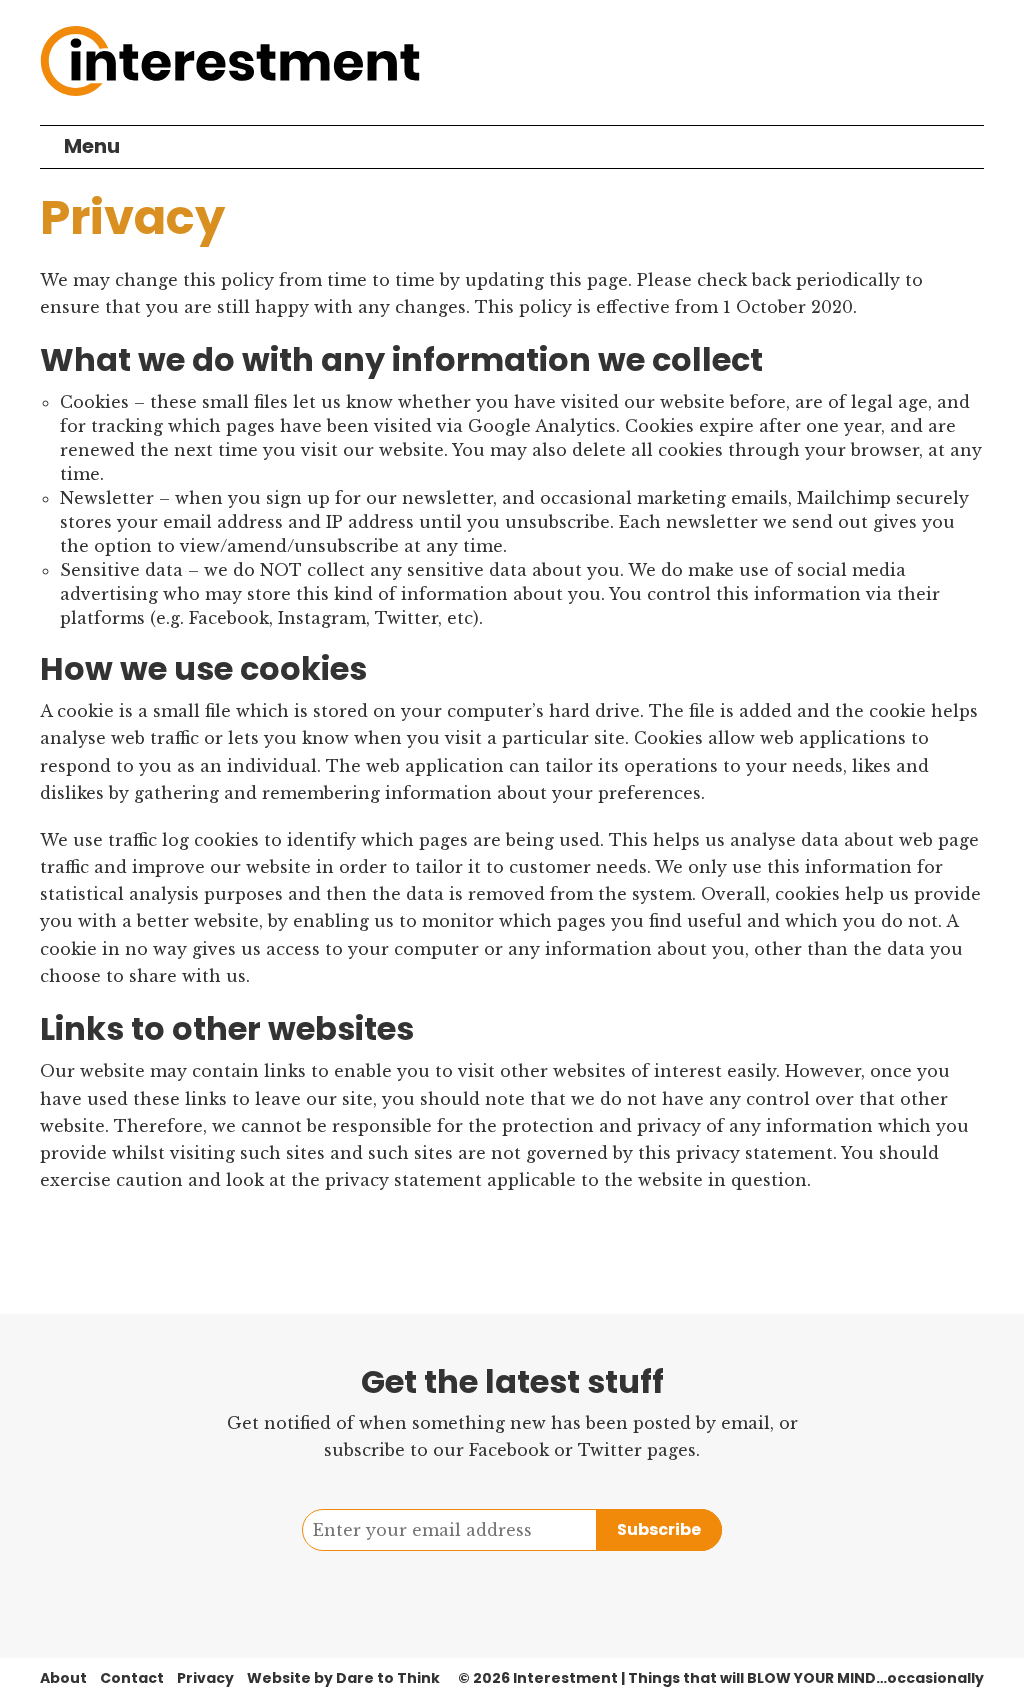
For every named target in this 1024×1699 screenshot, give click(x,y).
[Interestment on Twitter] (535, 1592)
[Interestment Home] (230, 62)
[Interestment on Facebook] (488, 1592)
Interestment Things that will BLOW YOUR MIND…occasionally (748, 1678)
